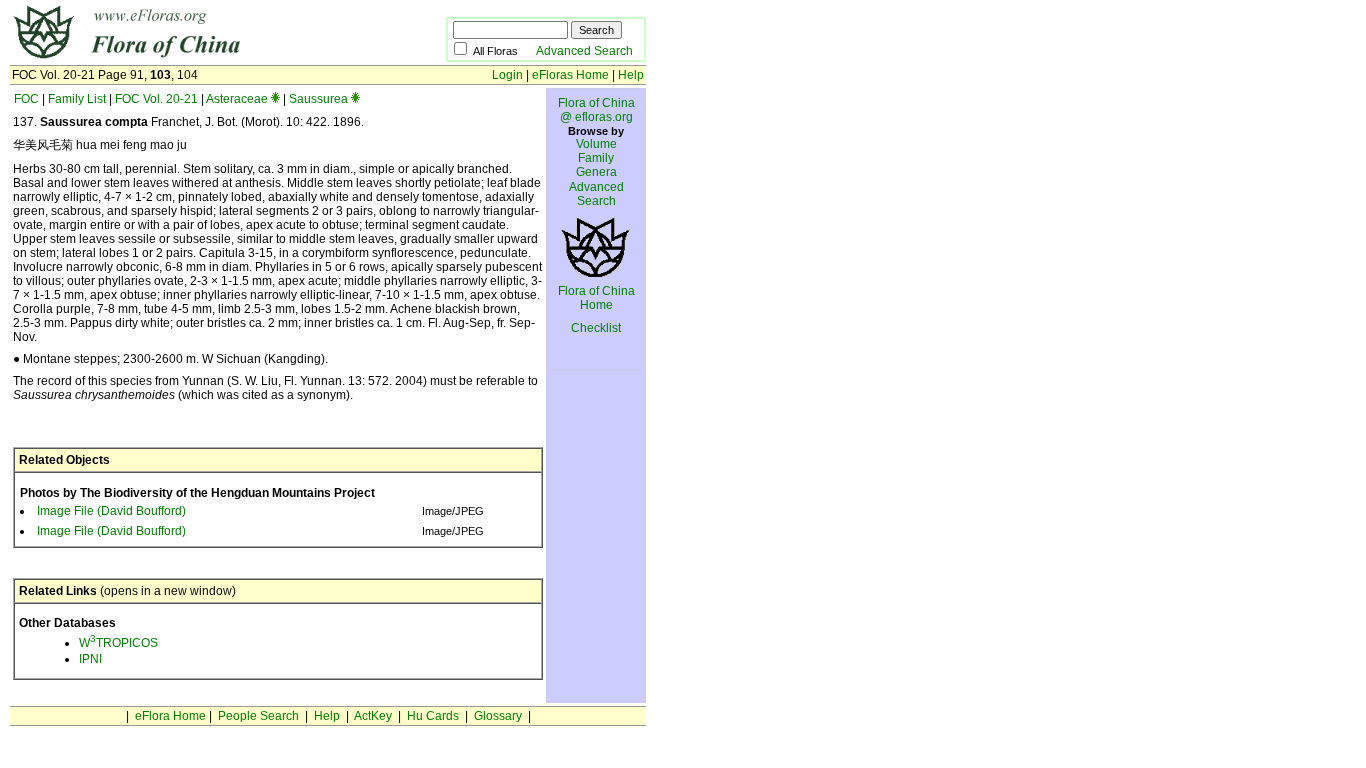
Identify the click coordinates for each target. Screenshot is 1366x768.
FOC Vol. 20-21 (156, 99)
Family (596, 158)
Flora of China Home (596, 298)
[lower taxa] (275, 99)
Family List (77, 99)
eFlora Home (170, 716)
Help (631, 75)
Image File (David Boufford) (111, 511)
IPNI (90, 659)
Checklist (596, 328)
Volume (596, 144)
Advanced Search (584, 51)
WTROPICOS (118, 643)
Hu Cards (433, 716)
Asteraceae (237, 99)
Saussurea (318, 99)
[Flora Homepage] (197, 58)
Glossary (498, 716)
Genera (596, 172)
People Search (258, 716)
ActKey (373, 716)
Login (507, 75)
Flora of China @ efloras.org (596, 110)
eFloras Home (570, 75)
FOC (26, 99)
